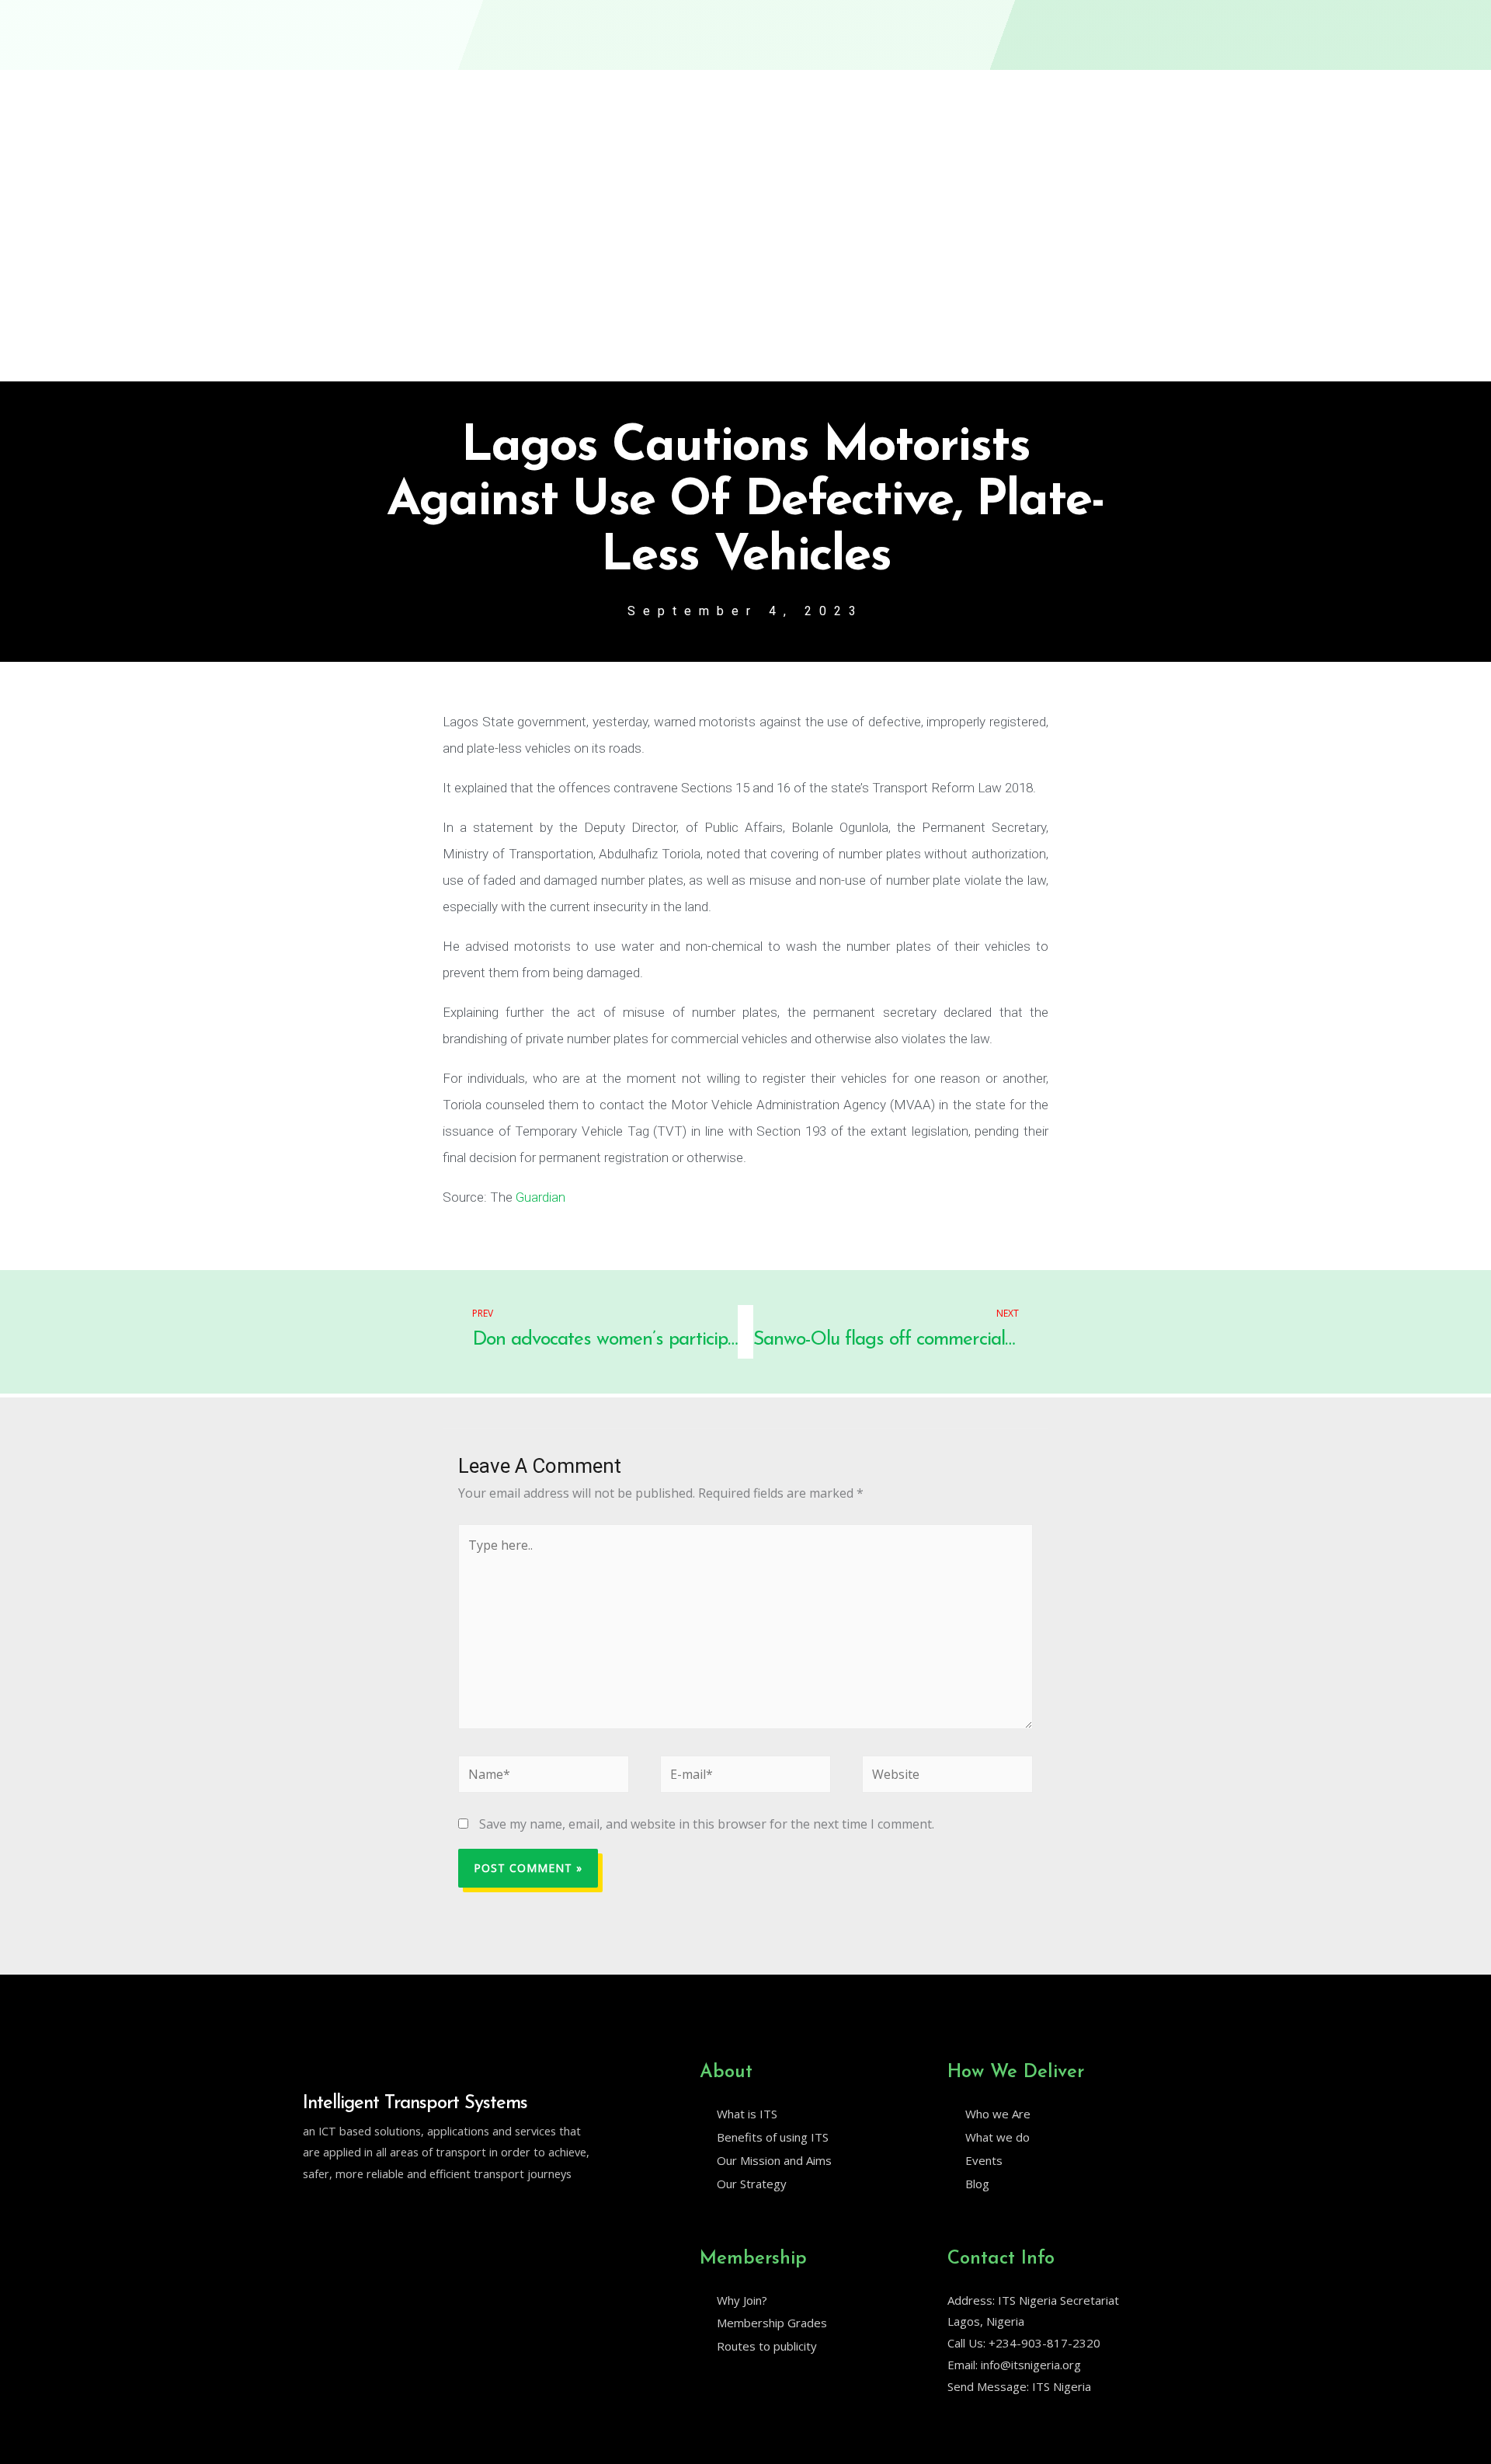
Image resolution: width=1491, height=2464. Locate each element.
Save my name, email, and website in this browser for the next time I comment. (707, 1824)
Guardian (540, 1197)
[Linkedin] (342, 2214)
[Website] (947, 1777)
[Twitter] (310, 2214)
